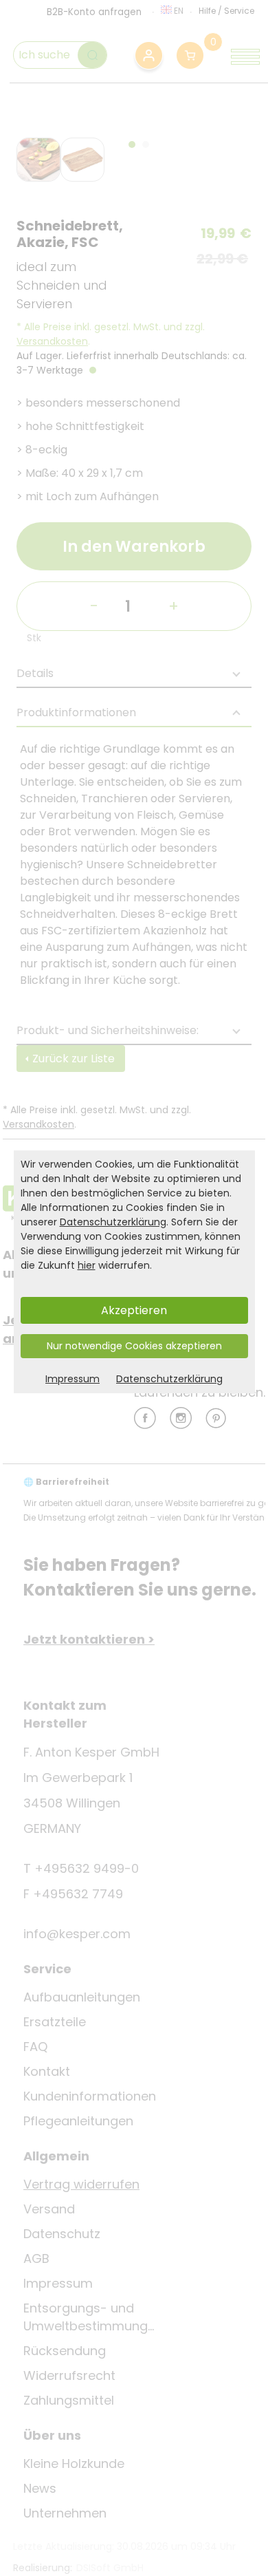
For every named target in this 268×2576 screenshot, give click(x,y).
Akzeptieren (134, 1310)
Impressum (72, 1379)
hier (87, 1265)
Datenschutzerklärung (113, 1222)
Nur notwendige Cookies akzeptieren (134, 1346)
